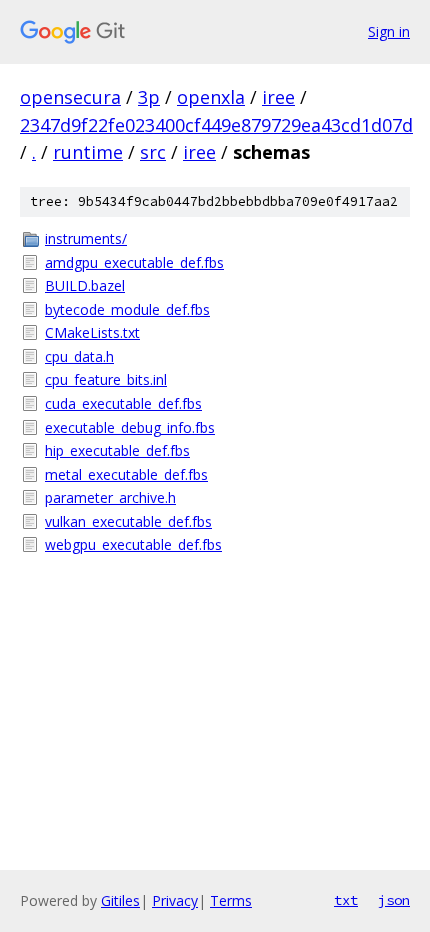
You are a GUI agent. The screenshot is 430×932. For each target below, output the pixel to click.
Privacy (175, 900)
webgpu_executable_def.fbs (133, 544)
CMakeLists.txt (92, 332)
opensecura (70, 97)
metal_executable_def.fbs (126, 474)
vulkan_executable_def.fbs (128, 521)
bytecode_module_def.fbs (127, 309)
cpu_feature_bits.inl (106, 379)
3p (149, 97)
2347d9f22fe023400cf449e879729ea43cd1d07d (216, 125)
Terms (231, 900)
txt (346, 900)
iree (278, 97)
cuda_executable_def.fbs (123, 403)
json (394, 900)
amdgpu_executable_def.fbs (134, 262)
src (153, 152)
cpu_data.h (79, 356)
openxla (211, 97)
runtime (88, 152)
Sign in (389, 31)
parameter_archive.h (110, 497)
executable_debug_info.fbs (130, 427)
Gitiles (120, 900)
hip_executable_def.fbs (117, 450)
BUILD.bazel (85, 285)
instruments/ (86, 238)
